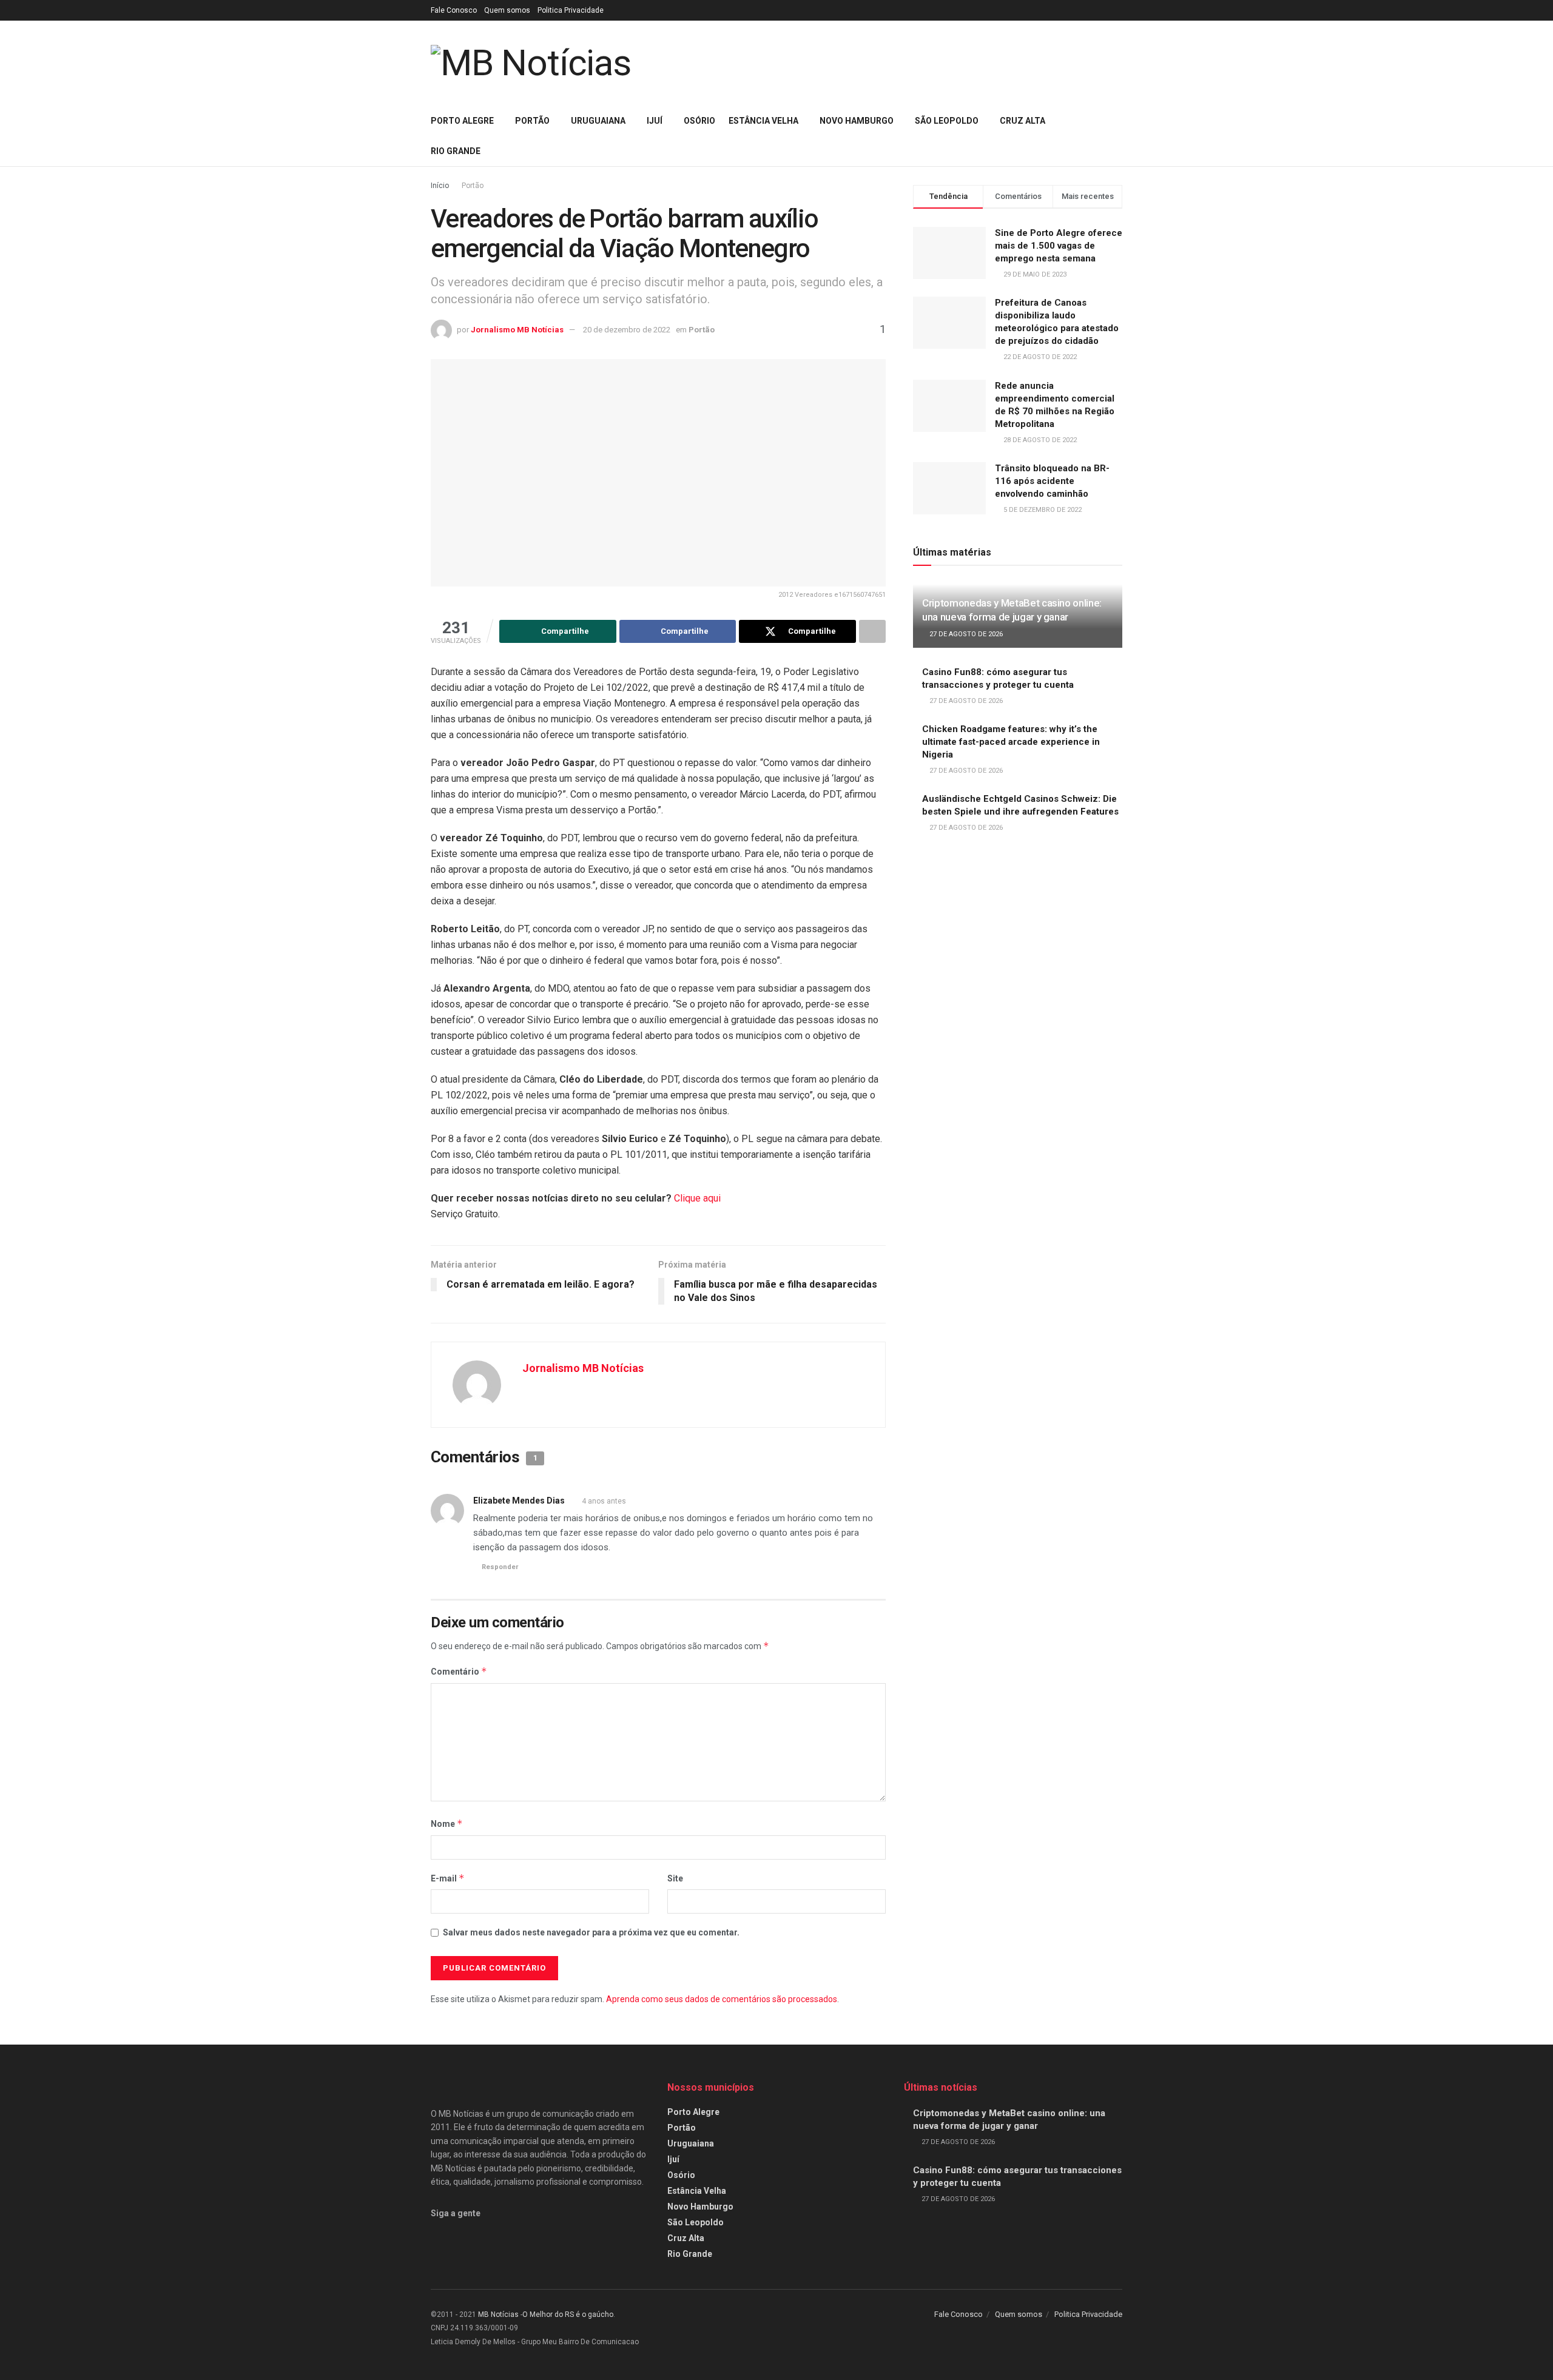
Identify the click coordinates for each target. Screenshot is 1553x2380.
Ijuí (655, 121)
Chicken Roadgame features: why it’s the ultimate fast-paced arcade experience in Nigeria (1011, 742)
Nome (447, 1824)
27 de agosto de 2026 (965, 634)
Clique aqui (697, 1198)
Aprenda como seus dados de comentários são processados (722, 1999)
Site (675, 1878)
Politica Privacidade (571, 10)
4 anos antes (604, 1501)
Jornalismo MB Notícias (517, 330)
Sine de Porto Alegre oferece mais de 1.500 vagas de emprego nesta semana (1059, 246)
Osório (699, 121)
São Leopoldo (947, 121)
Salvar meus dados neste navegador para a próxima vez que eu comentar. (591, 1932)
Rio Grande (456, 151)
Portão (532, 121)
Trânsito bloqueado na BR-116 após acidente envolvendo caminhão (1052, 481)
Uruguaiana (598, 121)
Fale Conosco (454, 10)
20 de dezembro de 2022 (627, 330)
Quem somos (507, 10)
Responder (500, 1567)
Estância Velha (763, 121)
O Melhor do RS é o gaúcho (568, 2314)
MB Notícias (498, 2314)
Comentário (459, 1671)
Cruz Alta (1022, 121)
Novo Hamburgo (857, 121)
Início (440, 186)
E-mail (448, 1878)
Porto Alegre (462, 121)
